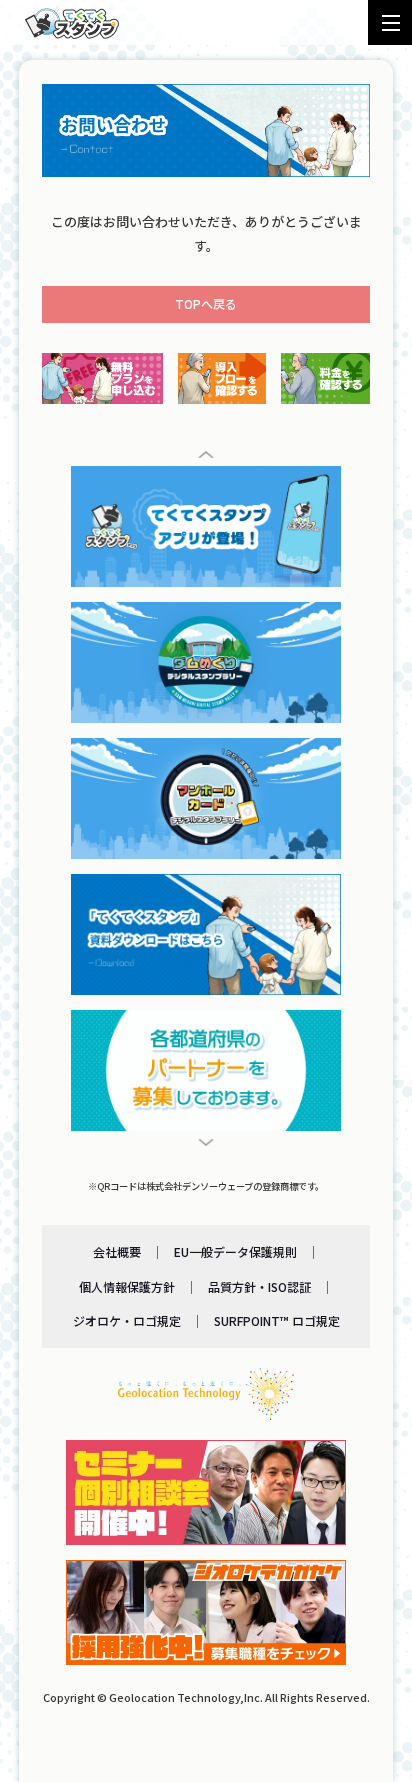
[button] (206, 454)
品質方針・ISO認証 (259, 1286)
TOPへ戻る (206, 303)
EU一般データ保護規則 (235, 1251)
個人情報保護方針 (127, 1286)
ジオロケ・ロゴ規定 (127, 1320)
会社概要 (117, 1251)
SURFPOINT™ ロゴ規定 (277, 1320)
